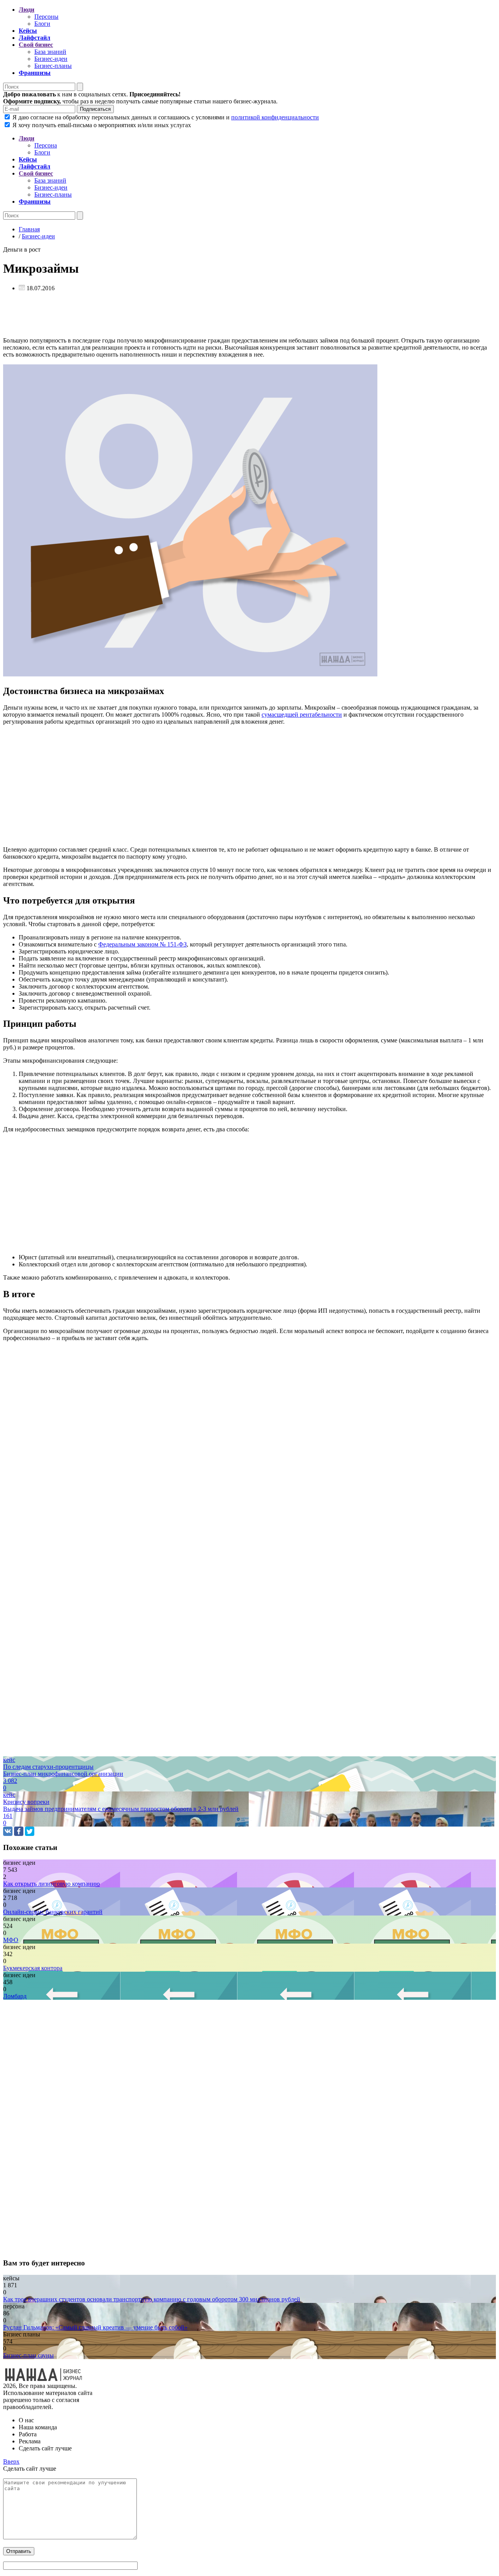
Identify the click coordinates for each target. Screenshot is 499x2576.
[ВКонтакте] (8, 1831)
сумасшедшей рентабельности (302, 715)
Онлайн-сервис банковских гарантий (53, 1912)
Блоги (42, 24)
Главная (29, 229)
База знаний (50, 52)
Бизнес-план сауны (28, 2355)
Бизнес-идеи (51, 59)
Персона (46, 145)
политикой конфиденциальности (275, 117)
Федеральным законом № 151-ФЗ (142, 944)
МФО (11, 1940)
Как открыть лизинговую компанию (51, 1884)
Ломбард (15, 1996)
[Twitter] (30, 1831)
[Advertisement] (237, 316)
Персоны (46, 17)
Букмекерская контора (33, 1968)
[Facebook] (19, 1831)
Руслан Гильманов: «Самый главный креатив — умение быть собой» (95, 2327)
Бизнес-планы (53, 66)
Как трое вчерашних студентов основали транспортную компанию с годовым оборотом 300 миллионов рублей (152, 2299)
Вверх (11, 2461)
